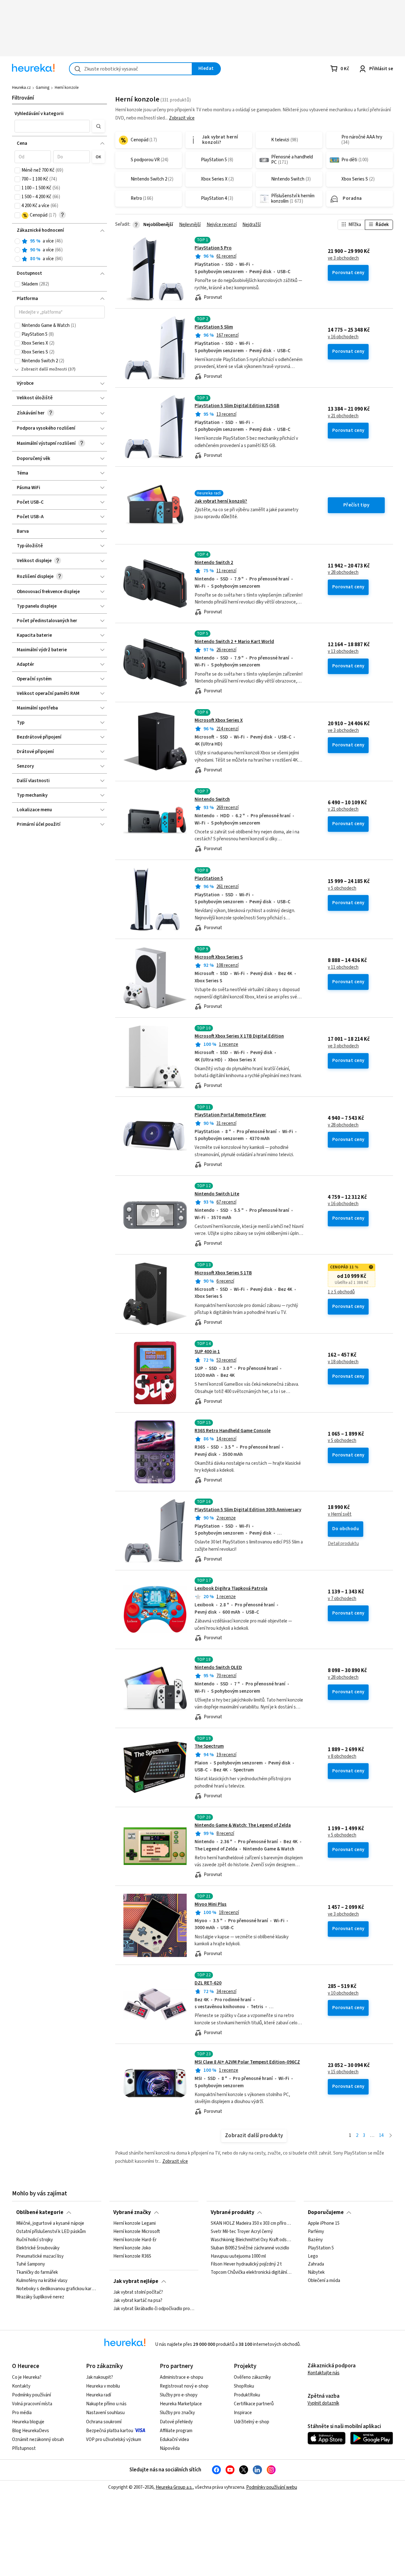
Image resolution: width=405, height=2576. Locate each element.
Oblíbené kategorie (40, 2212)
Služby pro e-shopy (179, 2395)
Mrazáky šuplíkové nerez (40, 2297)
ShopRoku (244, 2386)
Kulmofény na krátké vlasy (42, 2281)
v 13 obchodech (343, 652)
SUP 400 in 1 (207, 1352)
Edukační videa (174, 2440)
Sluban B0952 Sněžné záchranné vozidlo (250, 2248)
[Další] (391, 2136)
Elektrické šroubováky (38, 2248)
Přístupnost (24, 2448)
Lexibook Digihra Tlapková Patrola (231, 1589)
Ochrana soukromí (104, 2422)
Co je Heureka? (27, 2377)
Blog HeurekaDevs (31, 2431)
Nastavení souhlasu (105, 2413)
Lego (313, 2256)
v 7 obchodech (342, 1599)
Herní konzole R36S (132, 2256)
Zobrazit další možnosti (44, 369)
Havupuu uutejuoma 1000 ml (238, 2256)
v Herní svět (340, 1514)
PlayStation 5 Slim (214, 327)
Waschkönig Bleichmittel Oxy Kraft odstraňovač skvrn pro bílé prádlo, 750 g (251, 2240)
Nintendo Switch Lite (217, 1194)
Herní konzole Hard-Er (135, 2240)
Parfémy (316, 2232)
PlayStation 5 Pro (213, 248)
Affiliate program (176, 2431)
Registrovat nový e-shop (184, 2386)
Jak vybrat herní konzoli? (221, 501)
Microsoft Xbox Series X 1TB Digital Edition (239, 1036)
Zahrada (316, 2264)
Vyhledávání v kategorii (39, 114)
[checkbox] (17, 170)
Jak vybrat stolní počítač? (138, 2292)
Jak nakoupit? (100, 2377)
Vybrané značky (132, 2212)
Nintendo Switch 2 (214, 563)
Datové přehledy (176, 2422)
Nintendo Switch (212, 799)
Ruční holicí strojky (34, 2240)
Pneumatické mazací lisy (40, 2256)
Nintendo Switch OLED (218, 1668)
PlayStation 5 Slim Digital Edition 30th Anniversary (248, 1510)
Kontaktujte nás (324, 2373)
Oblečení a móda (324, 2281)
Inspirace (243, 2413)
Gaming (43, 88)
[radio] (17, 241)
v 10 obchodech (343, 1993)
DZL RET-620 (208, 1983)
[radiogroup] (60, 250)
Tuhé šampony (31, 2264)
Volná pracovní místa (32, 2404)
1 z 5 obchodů (341, 1292)
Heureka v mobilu (103, 2386)
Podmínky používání (31, 2395)
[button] (52, 126)
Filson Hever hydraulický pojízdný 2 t (246, 2264)
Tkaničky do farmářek (37, 2272)
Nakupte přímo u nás (106, 2404)
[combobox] (131, 69)
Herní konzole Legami (134, 2223)
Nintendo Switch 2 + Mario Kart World (234, 642)
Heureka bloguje (28, 2422)
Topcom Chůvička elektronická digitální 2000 (251, 2272)
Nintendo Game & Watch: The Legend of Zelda (243, 1825)
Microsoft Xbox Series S (219, 957)
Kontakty (21, 2386)
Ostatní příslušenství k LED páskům (51, 2232)
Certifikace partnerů (254, 2404)
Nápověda (170, 2448)
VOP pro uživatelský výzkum (114, 2440)
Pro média (22, 2413)
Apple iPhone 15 (324, 2223)
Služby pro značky (177, 2413)
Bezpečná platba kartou (110, 2431)
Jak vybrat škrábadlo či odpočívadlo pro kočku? (154, 2309)
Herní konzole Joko (132, 2248)
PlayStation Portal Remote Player (230, 1115)
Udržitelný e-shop (252, 2422)
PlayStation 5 (209, 878)
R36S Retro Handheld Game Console (233, 1431)
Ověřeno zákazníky (252, 2377)
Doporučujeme (326, 2212)
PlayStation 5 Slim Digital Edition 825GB (237, 406)
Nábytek (316, 2272)
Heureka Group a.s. (174, 2487)
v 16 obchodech (343, 337)
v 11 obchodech (343, 967)
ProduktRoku (247, 2395)
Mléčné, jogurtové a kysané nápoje (50, 2223)
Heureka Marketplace (181, 2404)
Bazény (315, 2240)
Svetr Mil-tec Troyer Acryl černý (242, 2232)
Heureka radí (99, 2395)
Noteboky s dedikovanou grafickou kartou (57, 2289)
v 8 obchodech (342, 1757)
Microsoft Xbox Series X (219, 720)
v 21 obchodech (343, 416)
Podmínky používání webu (272, 2487)
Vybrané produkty (233, 2212)
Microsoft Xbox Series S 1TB (223, 1273)
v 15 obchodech (343, 2072)
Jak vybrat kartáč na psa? (138, 2301)
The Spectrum (209, 1746)
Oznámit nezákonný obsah (38, 2440)
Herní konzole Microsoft (137, 2232)
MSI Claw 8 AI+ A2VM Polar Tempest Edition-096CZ (247, 2062)
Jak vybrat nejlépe (136, 2281)
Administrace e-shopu (181, 2377)
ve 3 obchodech (343, 258)
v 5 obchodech (342, 888)
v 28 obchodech (343, 573)
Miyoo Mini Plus (211, 1904)
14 (381, 2135)
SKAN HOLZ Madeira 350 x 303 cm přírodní (251, 2223)
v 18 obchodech (343, 1362)
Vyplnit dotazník (323, 2403)
